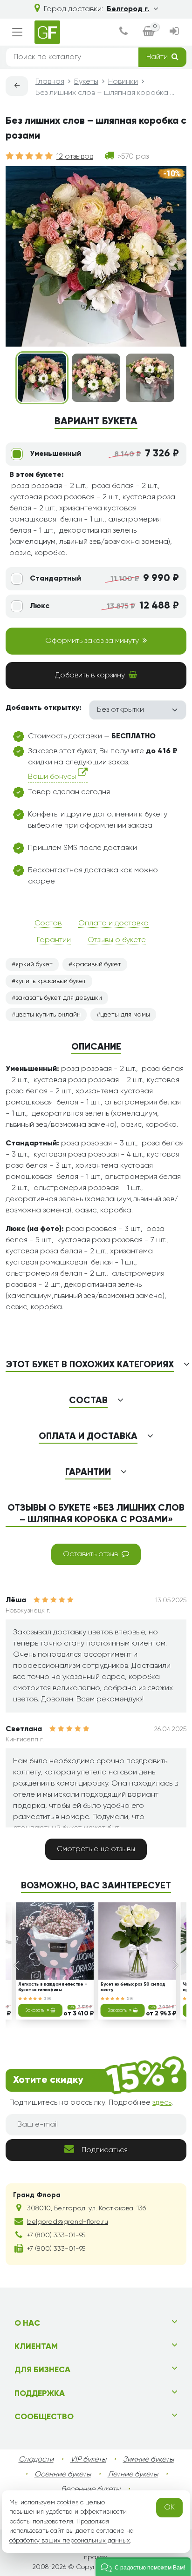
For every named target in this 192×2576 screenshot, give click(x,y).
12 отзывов (75, 157)
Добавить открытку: (44, 708)
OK (169, 2508)
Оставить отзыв (90, 1554)
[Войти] (174, 32)
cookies (68, 2502)
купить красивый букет (51, 981)
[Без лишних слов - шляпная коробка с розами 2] (96, 378)
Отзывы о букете (117, 940)
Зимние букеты (148, 2460)
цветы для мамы (125, 1015)
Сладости (36, 2460)
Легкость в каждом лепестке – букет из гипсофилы (53, 1988)
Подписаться (105, 2150)
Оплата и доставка (113, 923)
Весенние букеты (91, 2489)
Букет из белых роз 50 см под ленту (133, 1988)
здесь (162, 2103)
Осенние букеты (63, 2475)
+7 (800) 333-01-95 (56, 2235)
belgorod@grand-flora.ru (68, 2222)
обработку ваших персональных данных (70, 2541)
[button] (143, 2567)
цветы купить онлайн (48, 1015)
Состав (48, 923)
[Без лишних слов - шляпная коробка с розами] (42, 378)
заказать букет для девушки (59, 998)
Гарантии (54, 940)
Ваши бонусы (53, 777)
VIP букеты (88, 2460)
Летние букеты (133, 2475)
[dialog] (123, 32)
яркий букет (34, 964)
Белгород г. (128, 9)
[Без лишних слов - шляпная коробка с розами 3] (150, 378)
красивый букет (97, 964)
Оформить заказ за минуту (92, 641)
